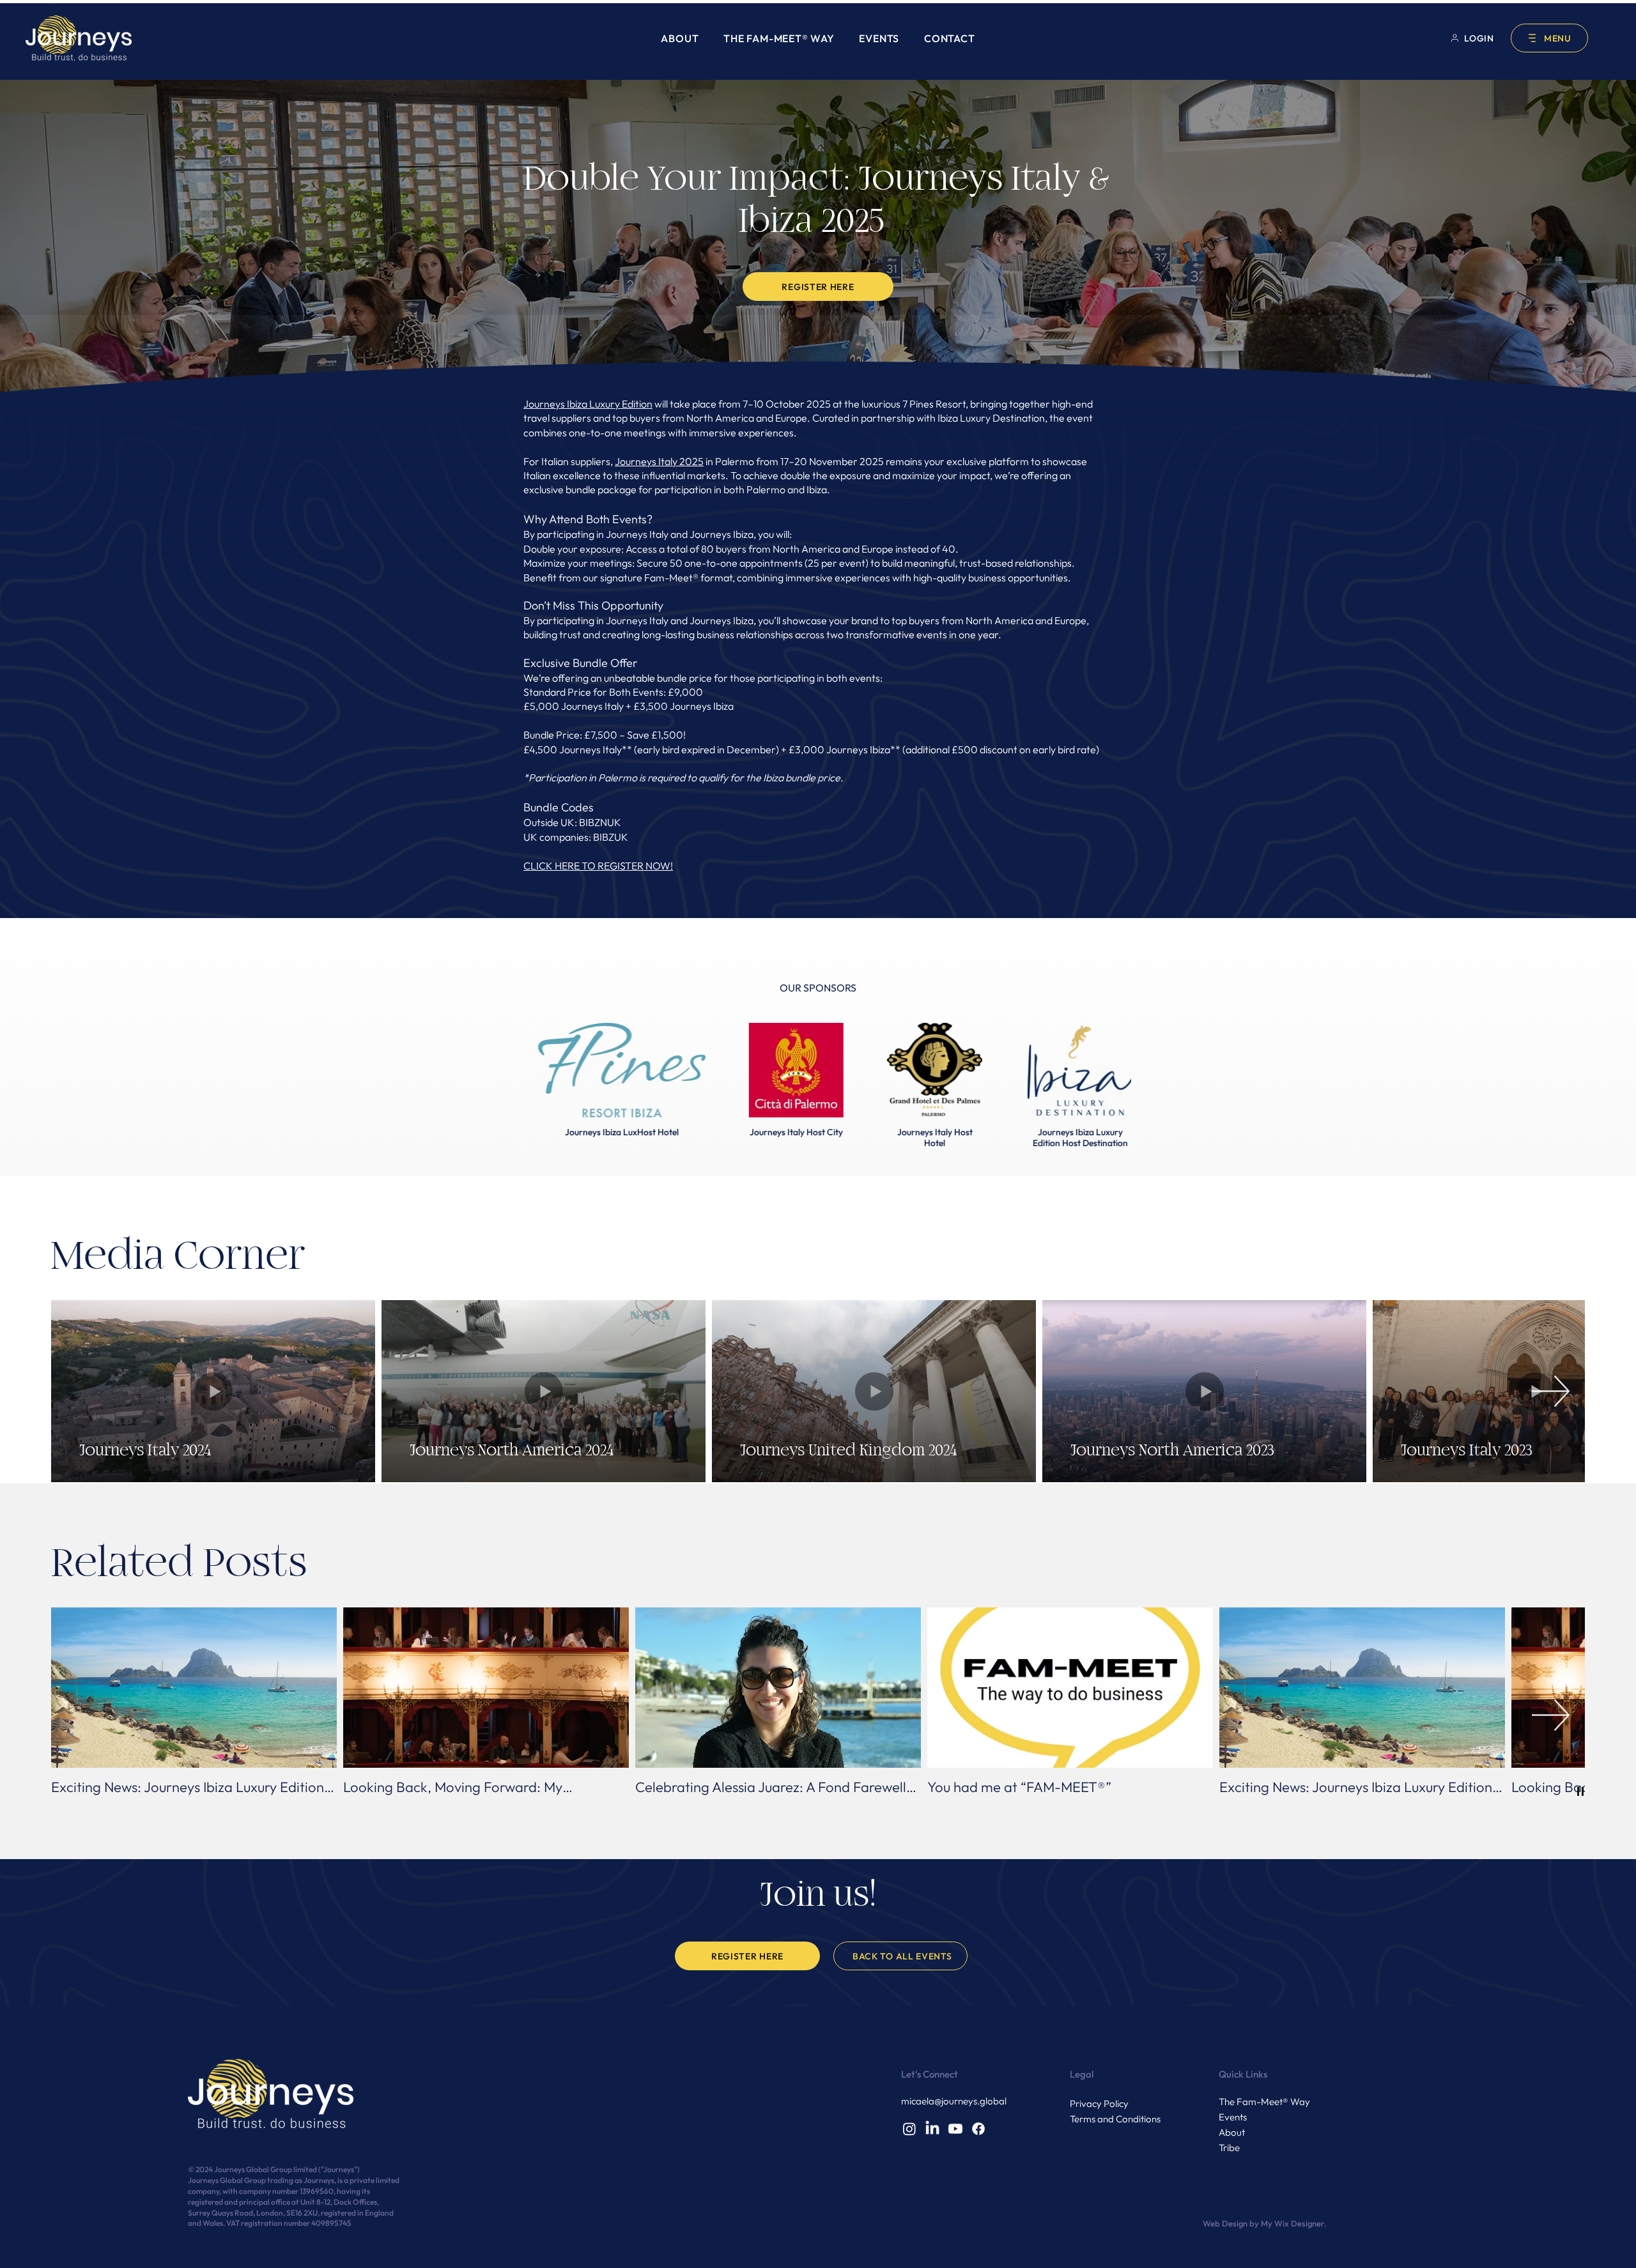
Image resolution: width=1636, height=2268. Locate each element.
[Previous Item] (85, 1391)
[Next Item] (1551, 1391)
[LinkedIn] (932, 2129)
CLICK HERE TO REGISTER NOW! (598, 866)
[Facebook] (978, 2129)
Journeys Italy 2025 (659, 461)
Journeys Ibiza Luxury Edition (588, 404)
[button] (1549, 38)
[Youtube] (955, 2129)
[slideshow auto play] (1580, 1791)
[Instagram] (909, 2129)
